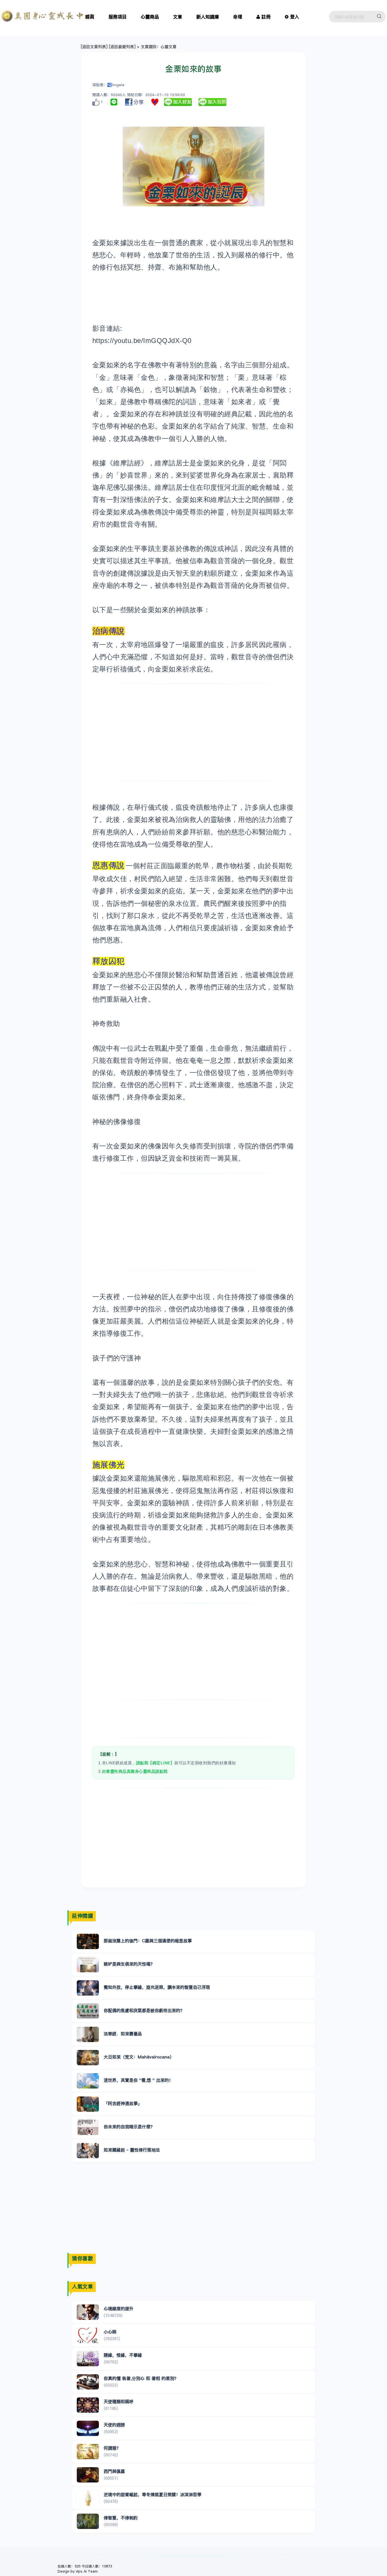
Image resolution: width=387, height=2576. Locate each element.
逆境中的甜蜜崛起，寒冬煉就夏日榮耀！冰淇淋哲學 (153, 2495)
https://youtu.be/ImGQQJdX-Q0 (142, 341)
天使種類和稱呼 (119, 2402)
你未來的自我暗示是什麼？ (129, 2127)
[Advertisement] (194, 732)
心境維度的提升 (119, 2309)
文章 (178, 17)
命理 (238, 17)
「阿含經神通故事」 (123, 2103)
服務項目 (118, 17)
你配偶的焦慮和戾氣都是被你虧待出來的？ (144, 2010)
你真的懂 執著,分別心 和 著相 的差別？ (141, 2378)
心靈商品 (150, 17)
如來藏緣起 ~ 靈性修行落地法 (132, 2150)
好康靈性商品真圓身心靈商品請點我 (135, 1771)
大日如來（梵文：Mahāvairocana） (139, 2057)
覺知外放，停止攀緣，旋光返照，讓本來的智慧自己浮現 (157, 1987)
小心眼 (110, 2332)
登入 (295, 17)
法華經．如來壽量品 (123, 2034)
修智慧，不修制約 (121, 2518)
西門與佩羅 (114, 2471)
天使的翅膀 (114, 2425)
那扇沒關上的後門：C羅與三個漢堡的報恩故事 (148, 1941)
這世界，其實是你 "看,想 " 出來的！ (138, 2080)
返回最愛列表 (122, 47)
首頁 (90, 17)
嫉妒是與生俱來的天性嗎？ (129, 1964)
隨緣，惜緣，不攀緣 (123, 2355)
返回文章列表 (94, 47)
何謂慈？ (112, 2448)
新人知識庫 (208, 17)
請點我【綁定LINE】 (155, 1763)
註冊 (266, 17)
